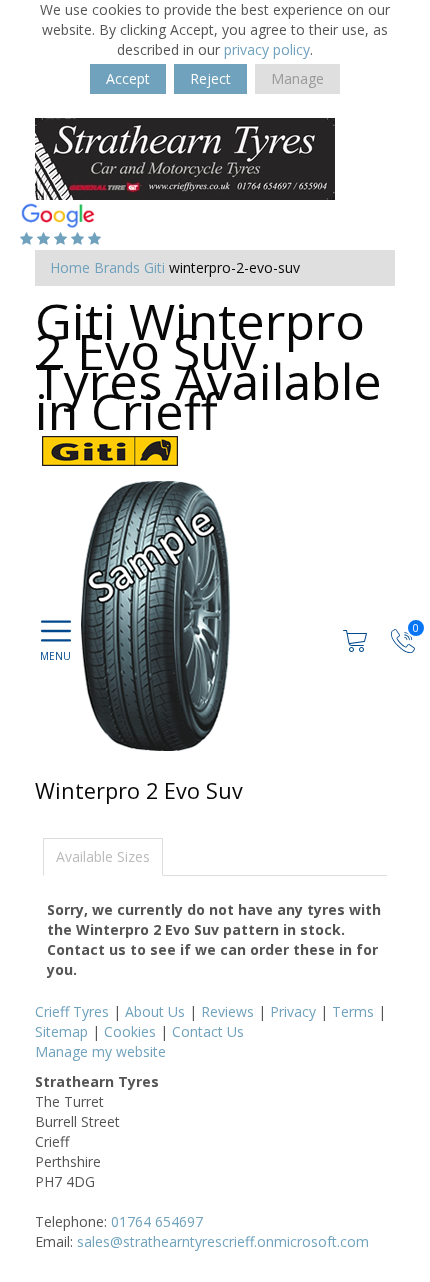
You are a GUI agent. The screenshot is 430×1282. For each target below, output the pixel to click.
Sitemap (61, 1031)
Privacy (293, 1011)
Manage (297, 78)
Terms (353, 1011)
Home (70, 267)
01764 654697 (157, 1221)
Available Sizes (103, 856)
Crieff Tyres (72, 1011)
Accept (128, 78)
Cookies (130, 1031)
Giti (154, 267)
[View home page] (185, 157)
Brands (117, 267)
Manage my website (100, 1051)
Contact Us (208, 1031)
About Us (155, 1011)
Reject (210, 78)
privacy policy (267, 49)
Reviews (227, 1011)
